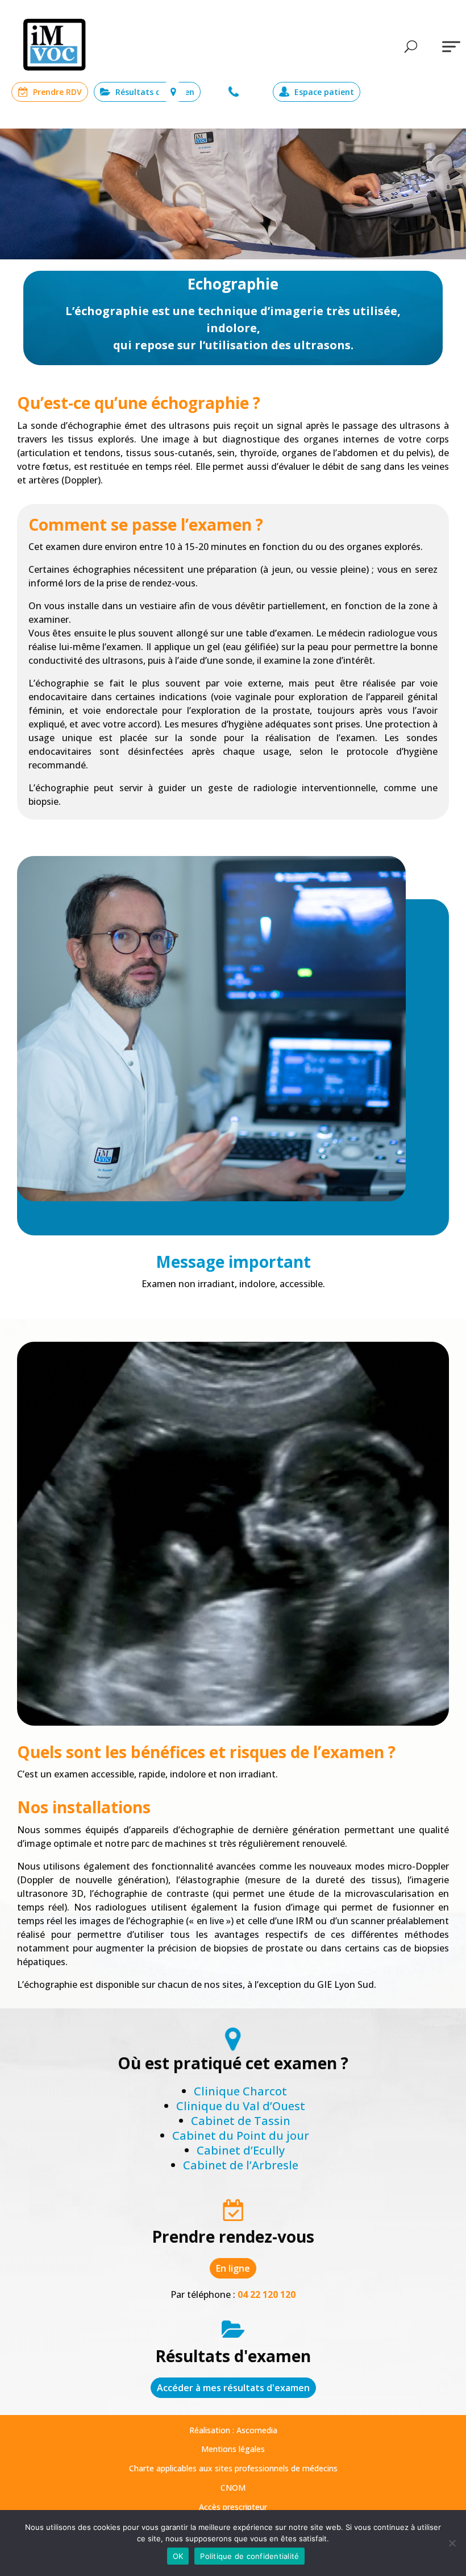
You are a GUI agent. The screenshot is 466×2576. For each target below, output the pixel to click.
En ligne (233, 2268)
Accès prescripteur (233, 2507)
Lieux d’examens (172, 92)
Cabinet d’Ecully (241, 2150)
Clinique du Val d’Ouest (241, 2106)
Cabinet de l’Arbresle (241, 2165)
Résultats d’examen (155, 92)
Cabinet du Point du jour (241, 2135)
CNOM (233, 2488)
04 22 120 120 (235, 92)
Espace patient (324, 92)
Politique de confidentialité (249, 2556)
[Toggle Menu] (451, 46)
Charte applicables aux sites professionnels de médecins (233, 2468)
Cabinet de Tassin (241, 2121)
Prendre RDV (57, 92)
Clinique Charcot (240, 2091)
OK (178, 2556)
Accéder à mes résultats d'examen (233, 2388)
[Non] (452, 2543)
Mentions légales (233, 2449)
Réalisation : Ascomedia (233, 2430)
